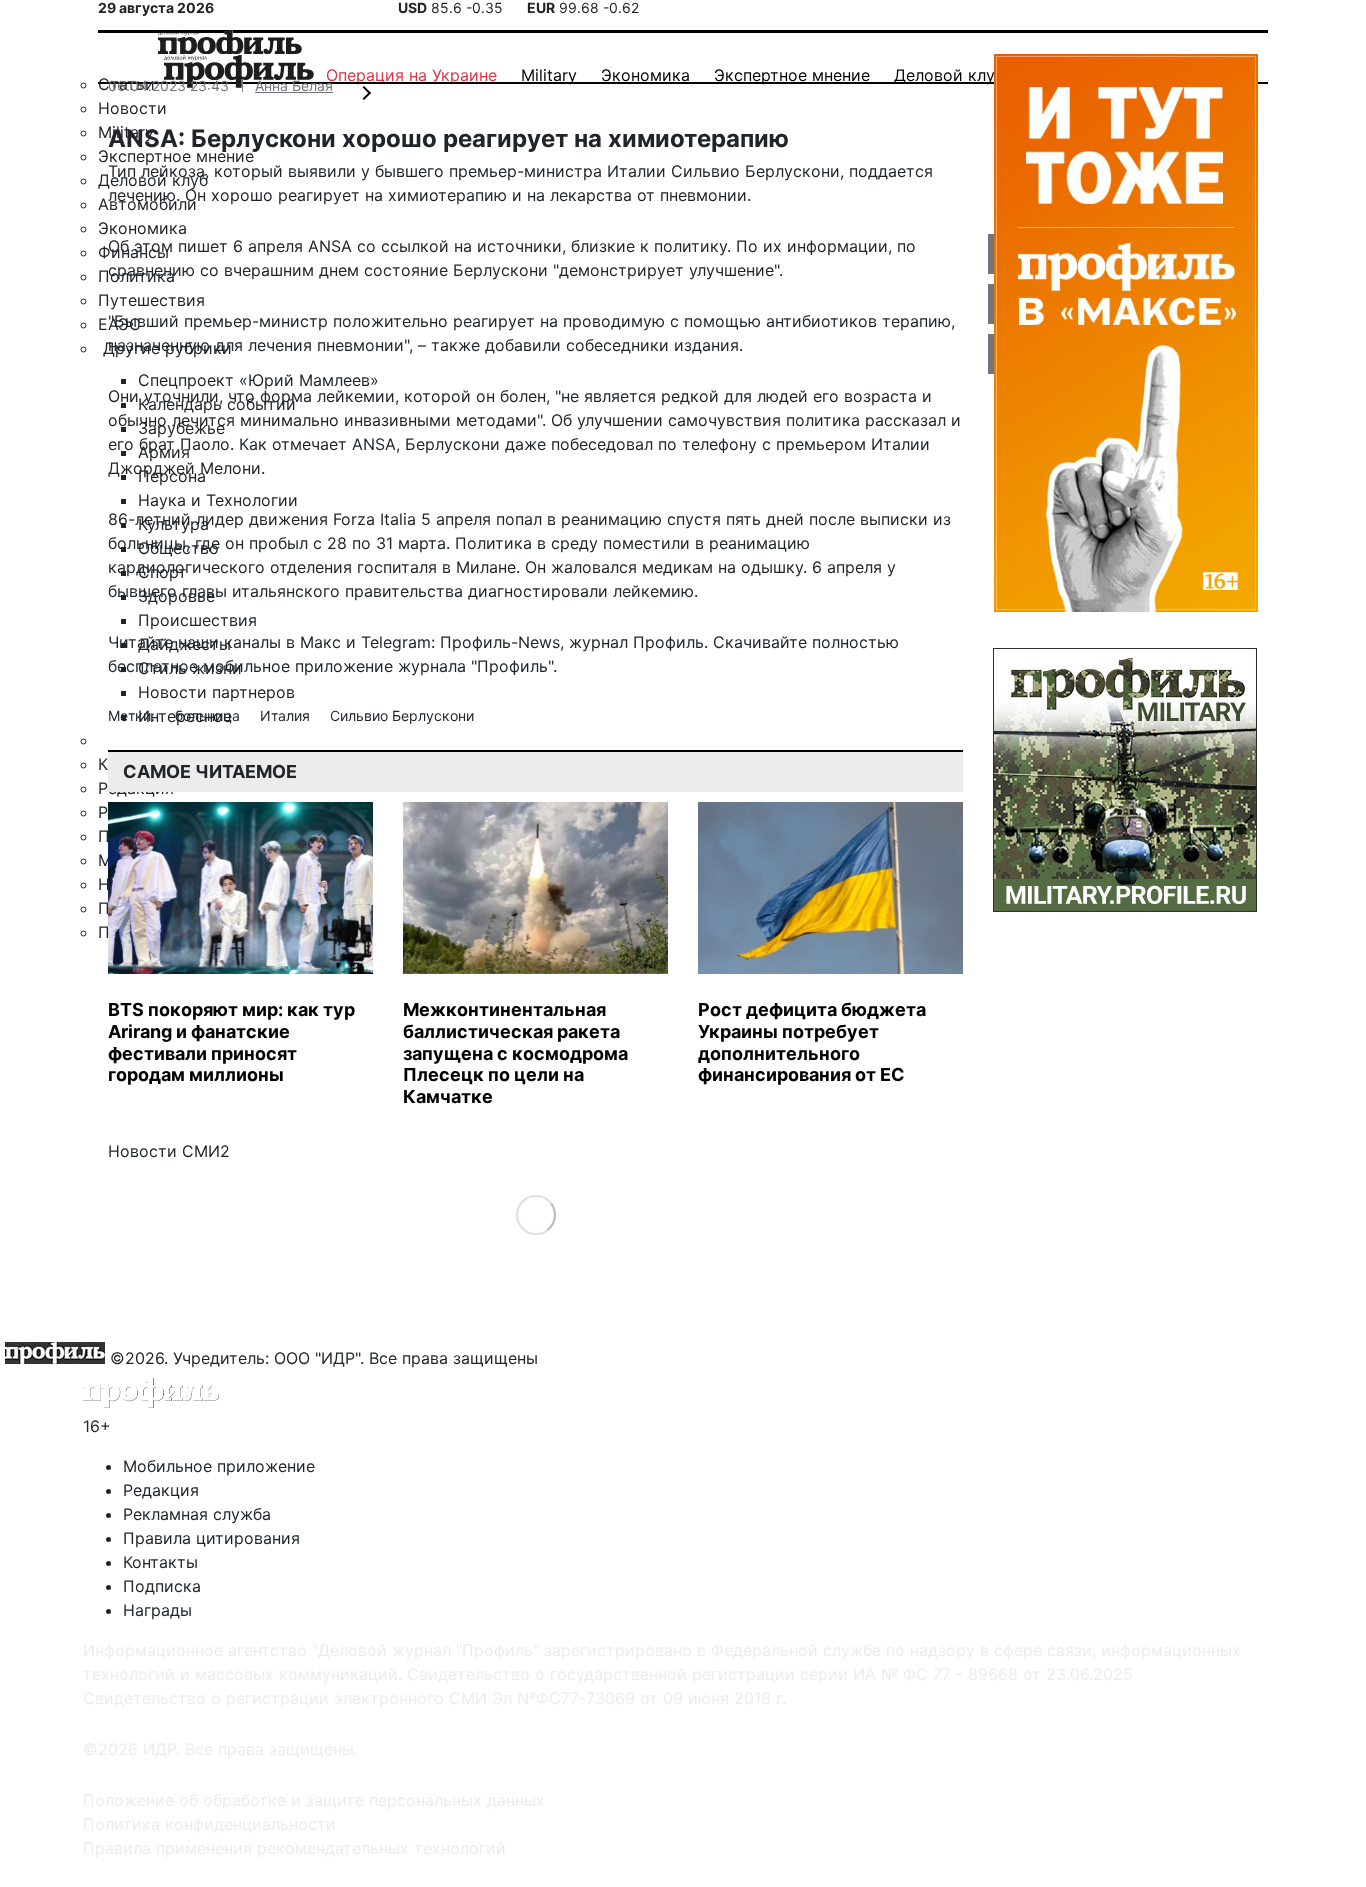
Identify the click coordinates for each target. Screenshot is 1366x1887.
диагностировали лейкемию (581, 591)
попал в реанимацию (579, 519)
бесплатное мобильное (199, 666)
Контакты (160, 1562)
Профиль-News (500, 642)
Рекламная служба (197, 1514)
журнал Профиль (636, 642)
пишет (203, 246)
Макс (320, 642)
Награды (157, 1610)
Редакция (161, 1490)
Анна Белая (294, 85)
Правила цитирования (211, 1538)
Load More (535, 1214)
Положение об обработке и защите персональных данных (314, 1800)
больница (209, 715)
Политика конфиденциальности (209, 1824)
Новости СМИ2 (169, 1151)
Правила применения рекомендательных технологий (294, 1848)
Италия (287, 715)
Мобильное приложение (219, 1466)
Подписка (162, 1586)
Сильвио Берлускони (402, 715)
